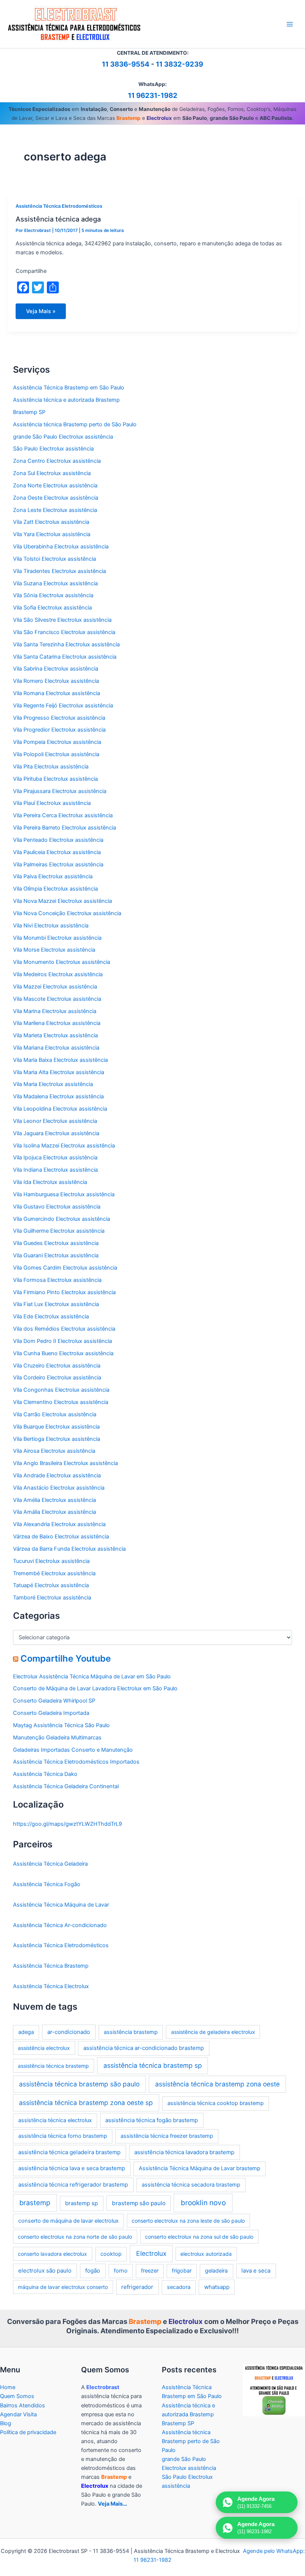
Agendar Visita (18, 2414)
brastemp (35, 2203)
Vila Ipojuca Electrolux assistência (55, 1158)
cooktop (111, 2254)
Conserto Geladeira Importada (51, 1713)
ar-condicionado (69, 2032)
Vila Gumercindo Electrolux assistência (62, 1219)
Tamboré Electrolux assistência (52, 1598)
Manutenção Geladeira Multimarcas (57, 1738)
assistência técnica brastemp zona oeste (217, 2084)
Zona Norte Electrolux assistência (55, 485)
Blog (6, 2423)
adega (26, 2032)
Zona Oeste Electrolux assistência (56, 498)
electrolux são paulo (45, 2271)
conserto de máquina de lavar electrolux (68, 2221)
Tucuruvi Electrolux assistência (51, 1561)
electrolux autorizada (206, 2254)
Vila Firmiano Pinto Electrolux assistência (64, 1292)
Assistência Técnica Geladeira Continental (66, 1786)
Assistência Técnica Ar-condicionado (60, 1925)
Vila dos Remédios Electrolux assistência (64, 1329)
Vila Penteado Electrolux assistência (58, 840)
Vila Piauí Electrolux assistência (52, 803)
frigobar (182, 2271)
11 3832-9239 (179, 64)
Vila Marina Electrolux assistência (55, 1011)
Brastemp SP (29, 412)
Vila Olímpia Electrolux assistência (55, 889)
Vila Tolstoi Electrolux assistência (54, 559)
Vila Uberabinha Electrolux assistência (61, 547)
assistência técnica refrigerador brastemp (73, 2185)
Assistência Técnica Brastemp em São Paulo (69, 388)
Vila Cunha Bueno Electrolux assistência (63, 1353)
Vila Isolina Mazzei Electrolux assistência (64, 1146)
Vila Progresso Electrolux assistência (59, 718)
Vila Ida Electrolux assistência (50, 1182)
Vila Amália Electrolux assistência (54, 1512)
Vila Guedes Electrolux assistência (56, 1243)
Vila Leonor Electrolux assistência (55, 1121)
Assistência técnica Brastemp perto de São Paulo (75, 424)
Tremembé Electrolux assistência (54, 1573)
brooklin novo (203, 2203)
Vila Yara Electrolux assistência (52, 534)
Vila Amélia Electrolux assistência (54, 1500)
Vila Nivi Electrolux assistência (51, 926)
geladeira (216, 2271)
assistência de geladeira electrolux (213, 2032)
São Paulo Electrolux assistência (53, 449)
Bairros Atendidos (23, 2405)
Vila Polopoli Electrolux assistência (56, 754)
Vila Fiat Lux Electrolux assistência (56, 1304)
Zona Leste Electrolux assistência (55, 510)
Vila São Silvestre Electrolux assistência (62, 620)
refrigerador (137, 2287)
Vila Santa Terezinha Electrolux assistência (66, 644)
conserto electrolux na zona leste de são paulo (188, 2221)
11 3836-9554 (126, 64)
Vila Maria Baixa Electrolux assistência (60, 1060)
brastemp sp (81, 2203)
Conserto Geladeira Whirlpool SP (54, 1701)
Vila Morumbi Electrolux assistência (57, 938)
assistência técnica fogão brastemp (152, 2120)
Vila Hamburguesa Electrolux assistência (64, 1194)
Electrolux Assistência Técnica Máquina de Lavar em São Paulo (92, 1677)
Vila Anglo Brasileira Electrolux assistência (65, 1463)
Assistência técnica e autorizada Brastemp (66, 400)
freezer (150, 2271)
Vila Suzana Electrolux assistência (55, 583)
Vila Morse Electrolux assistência (54, 950)
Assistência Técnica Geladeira (50, 1864)
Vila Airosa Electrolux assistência (54, 1451)
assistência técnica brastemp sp (153, 2065)
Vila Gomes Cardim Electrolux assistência (65, 1268)
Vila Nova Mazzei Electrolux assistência (62, 901)
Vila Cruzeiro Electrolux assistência (57, 1366)
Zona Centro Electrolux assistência (57, 461)
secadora (179, 2287)
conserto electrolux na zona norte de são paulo (75, 2237)
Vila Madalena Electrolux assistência (58, 1096)
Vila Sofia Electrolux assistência (52, 608)
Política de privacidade (28, 2432)
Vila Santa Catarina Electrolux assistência (65, 657)
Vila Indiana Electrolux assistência (55, 1170)
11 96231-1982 (153, 95)
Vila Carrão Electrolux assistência (55, 1414)
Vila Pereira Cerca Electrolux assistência (63, 815)
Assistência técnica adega (58, 219)
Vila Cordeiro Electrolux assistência (57, 1378)
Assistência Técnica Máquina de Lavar (61, 1905)
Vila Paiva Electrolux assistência (53, 876)
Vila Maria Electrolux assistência (53, 1084)
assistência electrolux (44, 2048)
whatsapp (217, 2287)
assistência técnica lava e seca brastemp (72, 2168)
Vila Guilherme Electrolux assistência (59, 1231)
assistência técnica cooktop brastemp (216, 2103)
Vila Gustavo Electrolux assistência (57, 1207)
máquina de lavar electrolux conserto (63, 2287)
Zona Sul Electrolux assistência (52, 473)
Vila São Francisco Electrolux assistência (64, 632)
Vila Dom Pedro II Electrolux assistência (62, 1341)
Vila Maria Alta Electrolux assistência (59, 1072)
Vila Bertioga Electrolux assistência (57, 1439)
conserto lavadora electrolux (52, 2254)
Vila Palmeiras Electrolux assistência (58, 864)
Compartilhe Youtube (66, 1658)
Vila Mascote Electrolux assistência (57, 999)
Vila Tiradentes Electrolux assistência (60, 571)
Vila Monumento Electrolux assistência (62, 962)
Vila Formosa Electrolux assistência (57, 1280)
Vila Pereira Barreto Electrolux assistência (65, 828)
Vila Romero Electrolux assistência (56, 681)
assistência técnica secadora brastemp (191, 2185)
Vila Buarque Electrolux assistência (56, 1427)
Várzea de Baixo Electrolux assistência (61, 1537)
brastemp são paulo (139, 2203)
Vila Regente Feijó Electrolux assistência (63, 706)
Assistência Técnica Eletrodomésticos (59, 206)
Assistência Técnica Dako (45, 1774)
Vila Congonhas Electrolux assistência (61, 1390)
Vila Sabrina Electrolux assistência (56, 669)
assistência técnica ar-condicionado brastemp (144, 2048)
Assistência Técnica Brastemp (51, 1966)
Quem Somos (17, 2396)
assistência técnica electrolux (55, 2120)
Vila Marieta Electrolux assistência (55, 1035)
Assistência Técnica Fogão (47, 1884)
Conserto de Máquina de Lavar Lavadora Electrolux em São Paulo (95, 1688)
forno (121, 2271)
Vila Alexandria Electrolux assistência (59, 1524)
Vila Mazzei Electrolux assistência (55, 987)
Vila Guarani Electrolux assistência (56, 1255)
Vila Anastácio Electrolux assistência (59, 1488)
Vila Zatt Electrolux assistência (51, 522)
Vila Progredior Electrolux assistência (59, 730)
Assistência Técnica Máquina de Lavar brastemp (200, 2168)
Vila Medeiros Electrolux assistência (58, 974)
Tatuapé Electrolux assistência (51, 1585)
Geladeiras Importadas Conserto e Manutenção (73, 1750)
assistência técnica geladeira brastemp (69, 2152)
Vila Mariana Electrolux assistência (56, 1048)
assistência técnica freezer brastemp (167, 2136)
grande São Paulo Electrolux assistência (63, 437)
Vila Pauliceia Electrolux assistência (57, 852)
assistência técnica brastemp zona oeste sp (86, 2103)
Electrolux (151, 2253)
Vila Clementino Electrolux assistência (61, 1402)
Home (8, 2387)
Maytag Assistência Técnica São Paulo (61, 1725)
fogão (93, 2271)
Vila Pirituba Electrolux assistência (55, 779)
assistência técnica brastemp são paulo (79, 2084)
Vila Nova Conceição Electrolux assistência (67, 913)
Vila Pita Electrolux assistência (51, 767)
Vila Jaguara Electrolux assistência (56, 1133)
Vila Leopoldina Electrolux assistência (60, 1109)
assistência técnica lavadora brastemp (184, 2152)
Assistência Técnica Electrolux (51, 1986)
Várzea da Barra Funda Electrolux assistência (69, 1549)
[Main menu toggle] (290, 24)
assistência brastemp (131, 2032)
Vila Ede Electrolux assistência (51, 1316)
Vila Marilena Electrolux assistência (57, 1023)
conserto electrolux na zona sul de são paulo (199, 2237)
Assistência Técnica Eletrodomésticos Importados (76, 1762)
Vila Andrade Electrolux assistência (57, 1475)
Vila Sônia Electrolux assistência (53, 595)
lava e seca (256, 2271)
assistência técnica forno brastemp (63, 2136)
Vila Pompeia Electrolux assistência (57, 742)
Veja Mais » (41, 313)
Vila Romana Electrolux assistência (57, 693)
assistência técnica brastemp (53, 2066)
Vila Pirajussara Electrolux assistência (60, 791)
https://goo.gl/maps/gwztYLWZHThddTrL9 (68, 1824)
